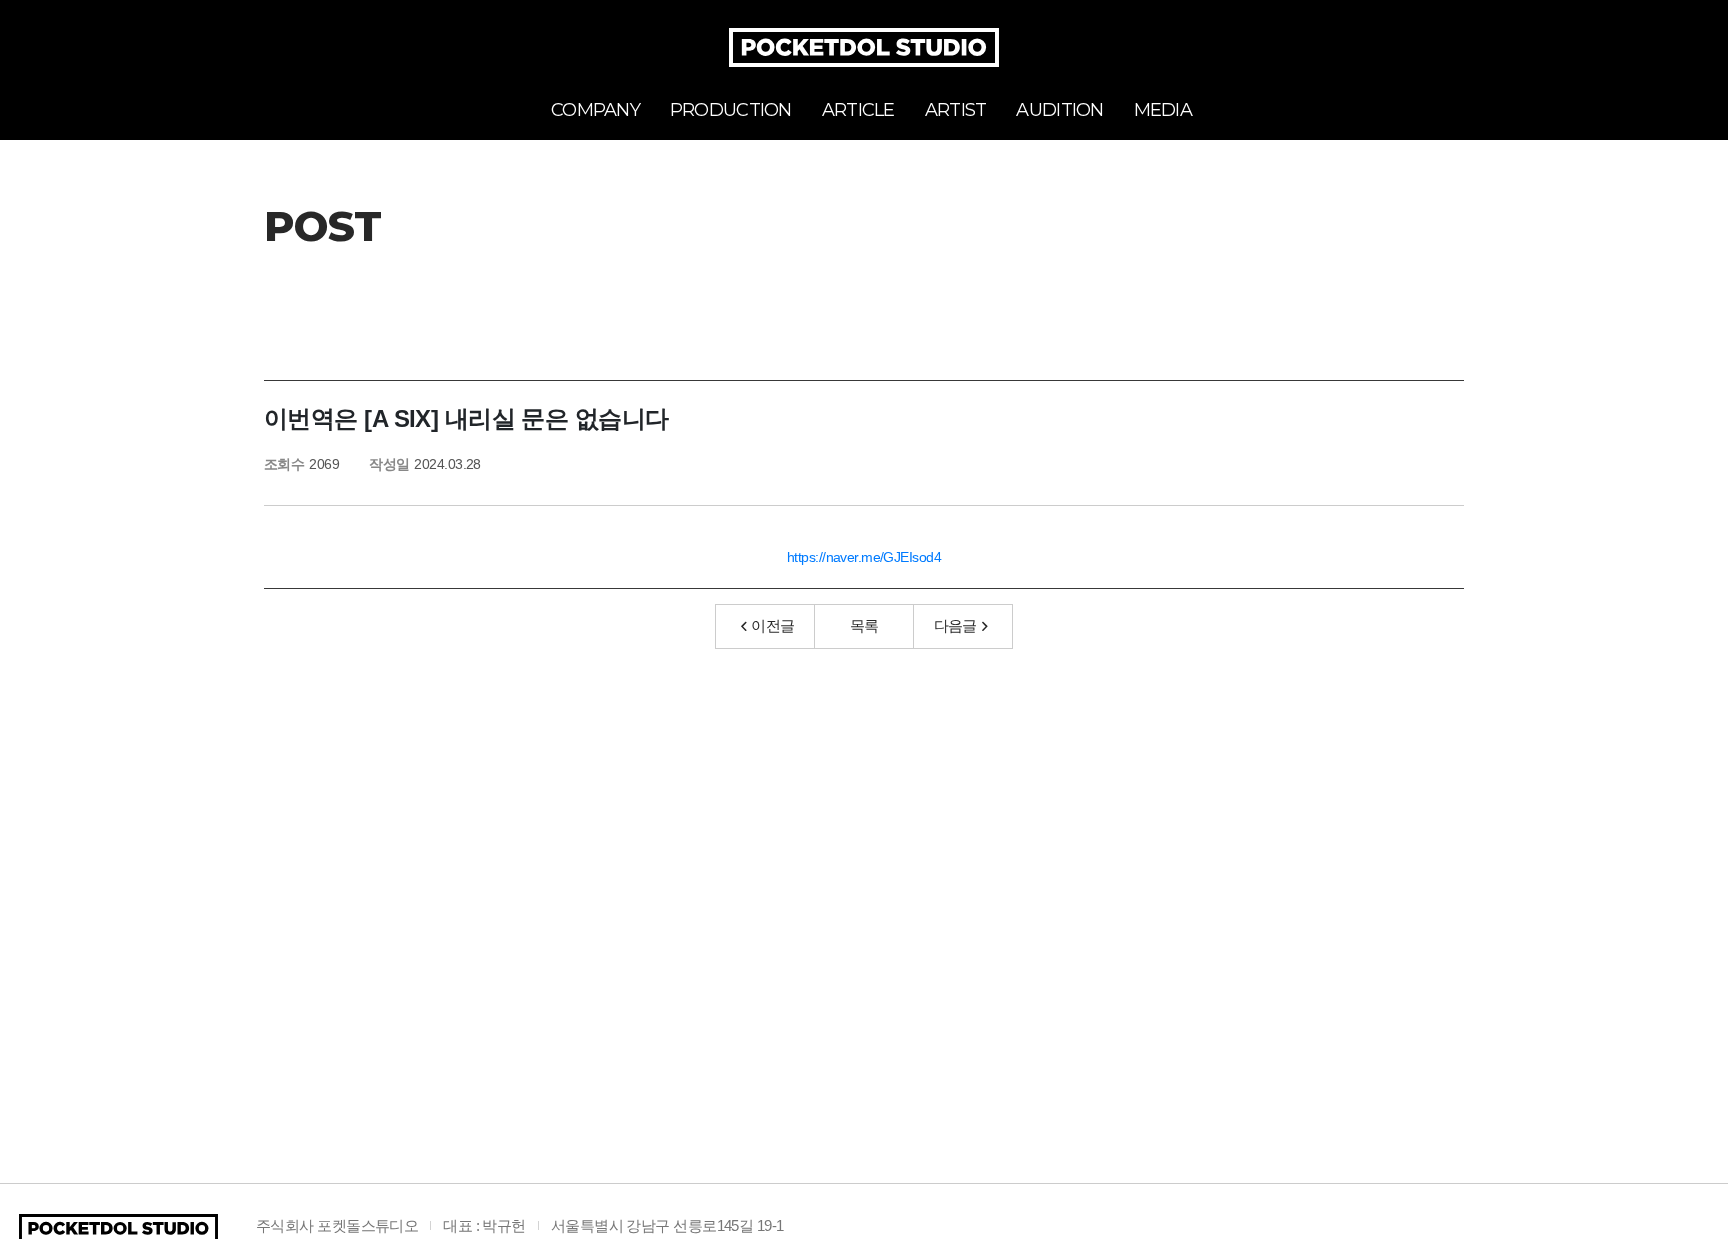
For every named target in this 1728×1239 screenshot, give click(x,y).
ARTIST (956, 110)
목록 (864, 625)
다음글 (955, 625)
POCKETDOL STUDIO (864, 47)
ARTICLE (858, 110)
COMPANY (595, 110)
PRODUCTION (731, 110)
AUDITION (1059, 110)
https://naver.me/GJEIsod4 (864, 557)
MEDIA (1163, 110)
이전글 (772, 625)
